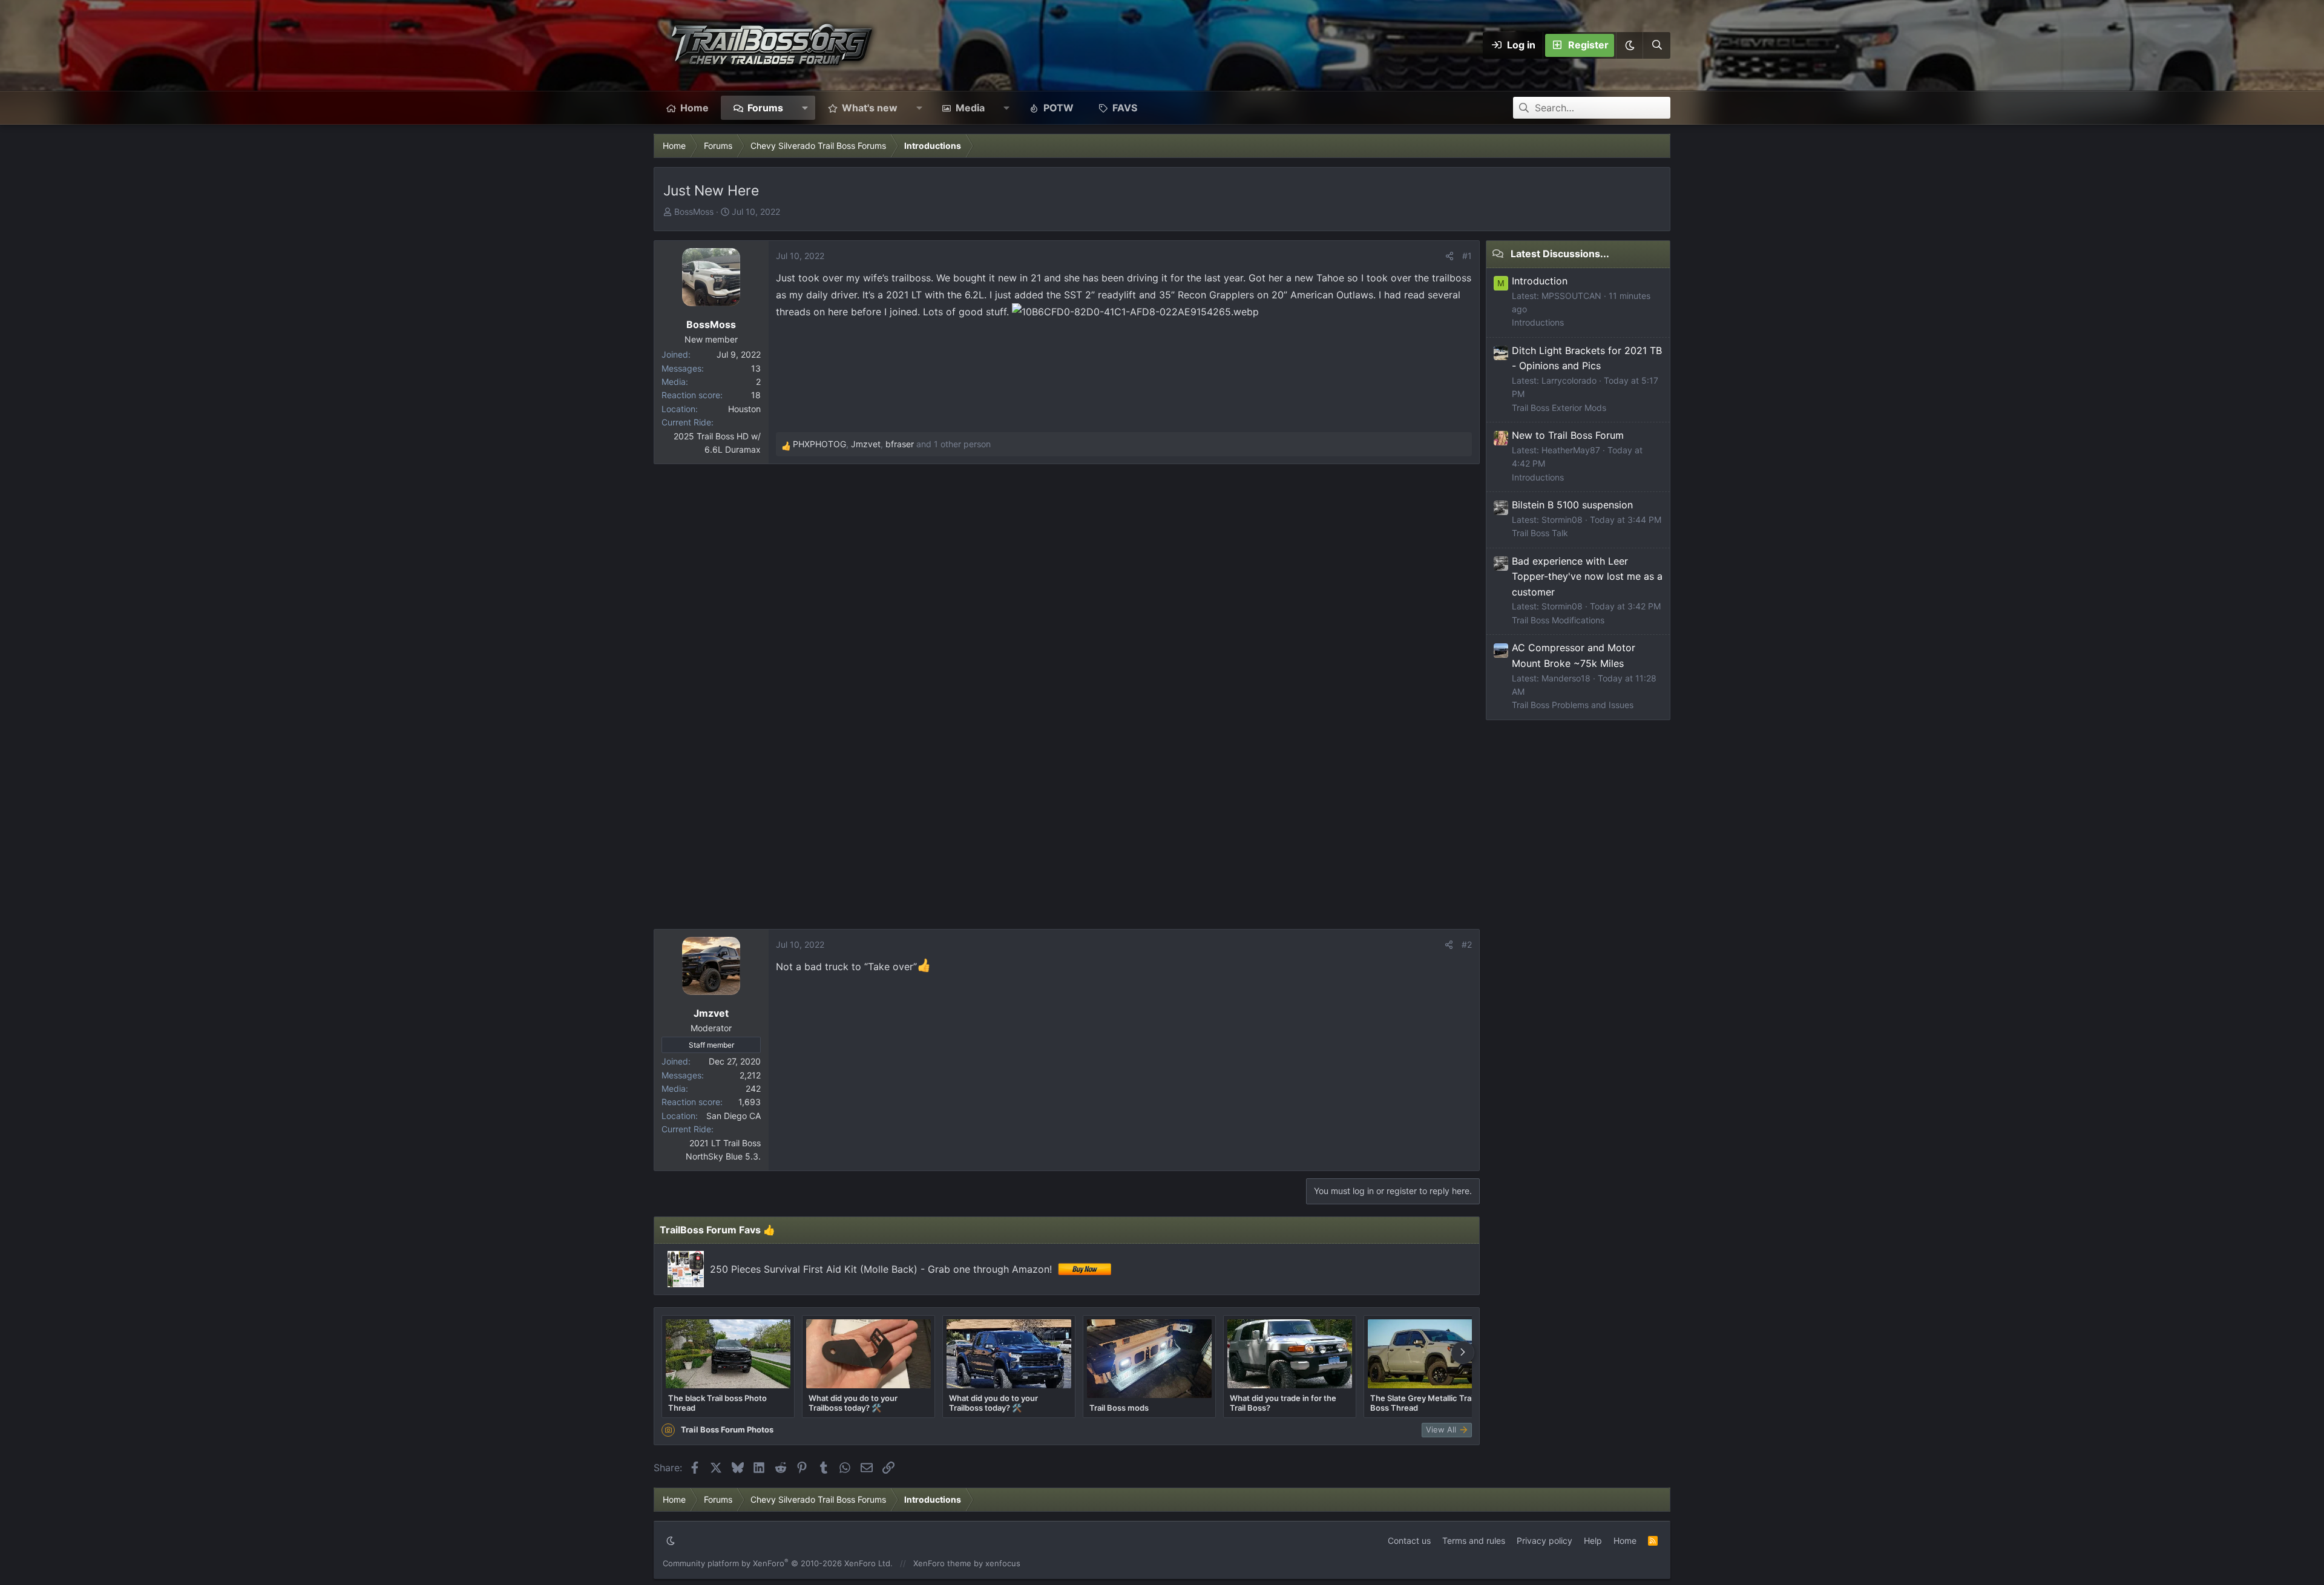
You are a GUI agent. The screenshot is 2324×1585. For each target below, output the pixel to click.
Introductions (1538, 322)
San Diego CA (734, 1116)
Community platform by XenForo (778, 1563)
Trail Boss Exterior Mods (1559, 408)
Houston (744, 409)
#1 (1467, 256)
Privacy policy (1544, 1541)
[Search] (1656, 45)
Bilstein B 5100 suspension (1572, 505)
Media (970, 108)
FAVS (1125, 108)
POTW (1059, 108)
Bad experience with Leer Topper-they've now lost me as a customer (1587, 576)
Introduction (1540, 281)
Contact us (1409, 1541)
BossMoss (694, 212)
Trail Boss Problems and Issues (1573, 705)
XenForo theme (942, 1563)
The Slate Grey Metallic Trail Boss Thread (1423, 1403)
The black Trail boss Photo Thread (717, 1403)
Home (694, 108)
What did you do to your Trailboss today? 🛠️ (853, 1403)
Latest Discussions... (1560, 254)
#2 (1467, 944)
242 (753, 1088)
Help (1593, 1541)
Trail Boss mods (1119, 1408)
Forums (765, 108)
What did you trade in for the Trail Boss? (1283, 1403)
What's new (870, 108)
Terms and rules (1474, 1541)
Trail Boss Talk (1540, 533)
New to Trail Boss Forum (1568, 435)
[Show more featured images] (1463, 1353)
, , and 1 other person (892, 444)
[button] (1629, 45)
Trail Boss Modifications (1558, 620)
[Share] (1449, 256)
